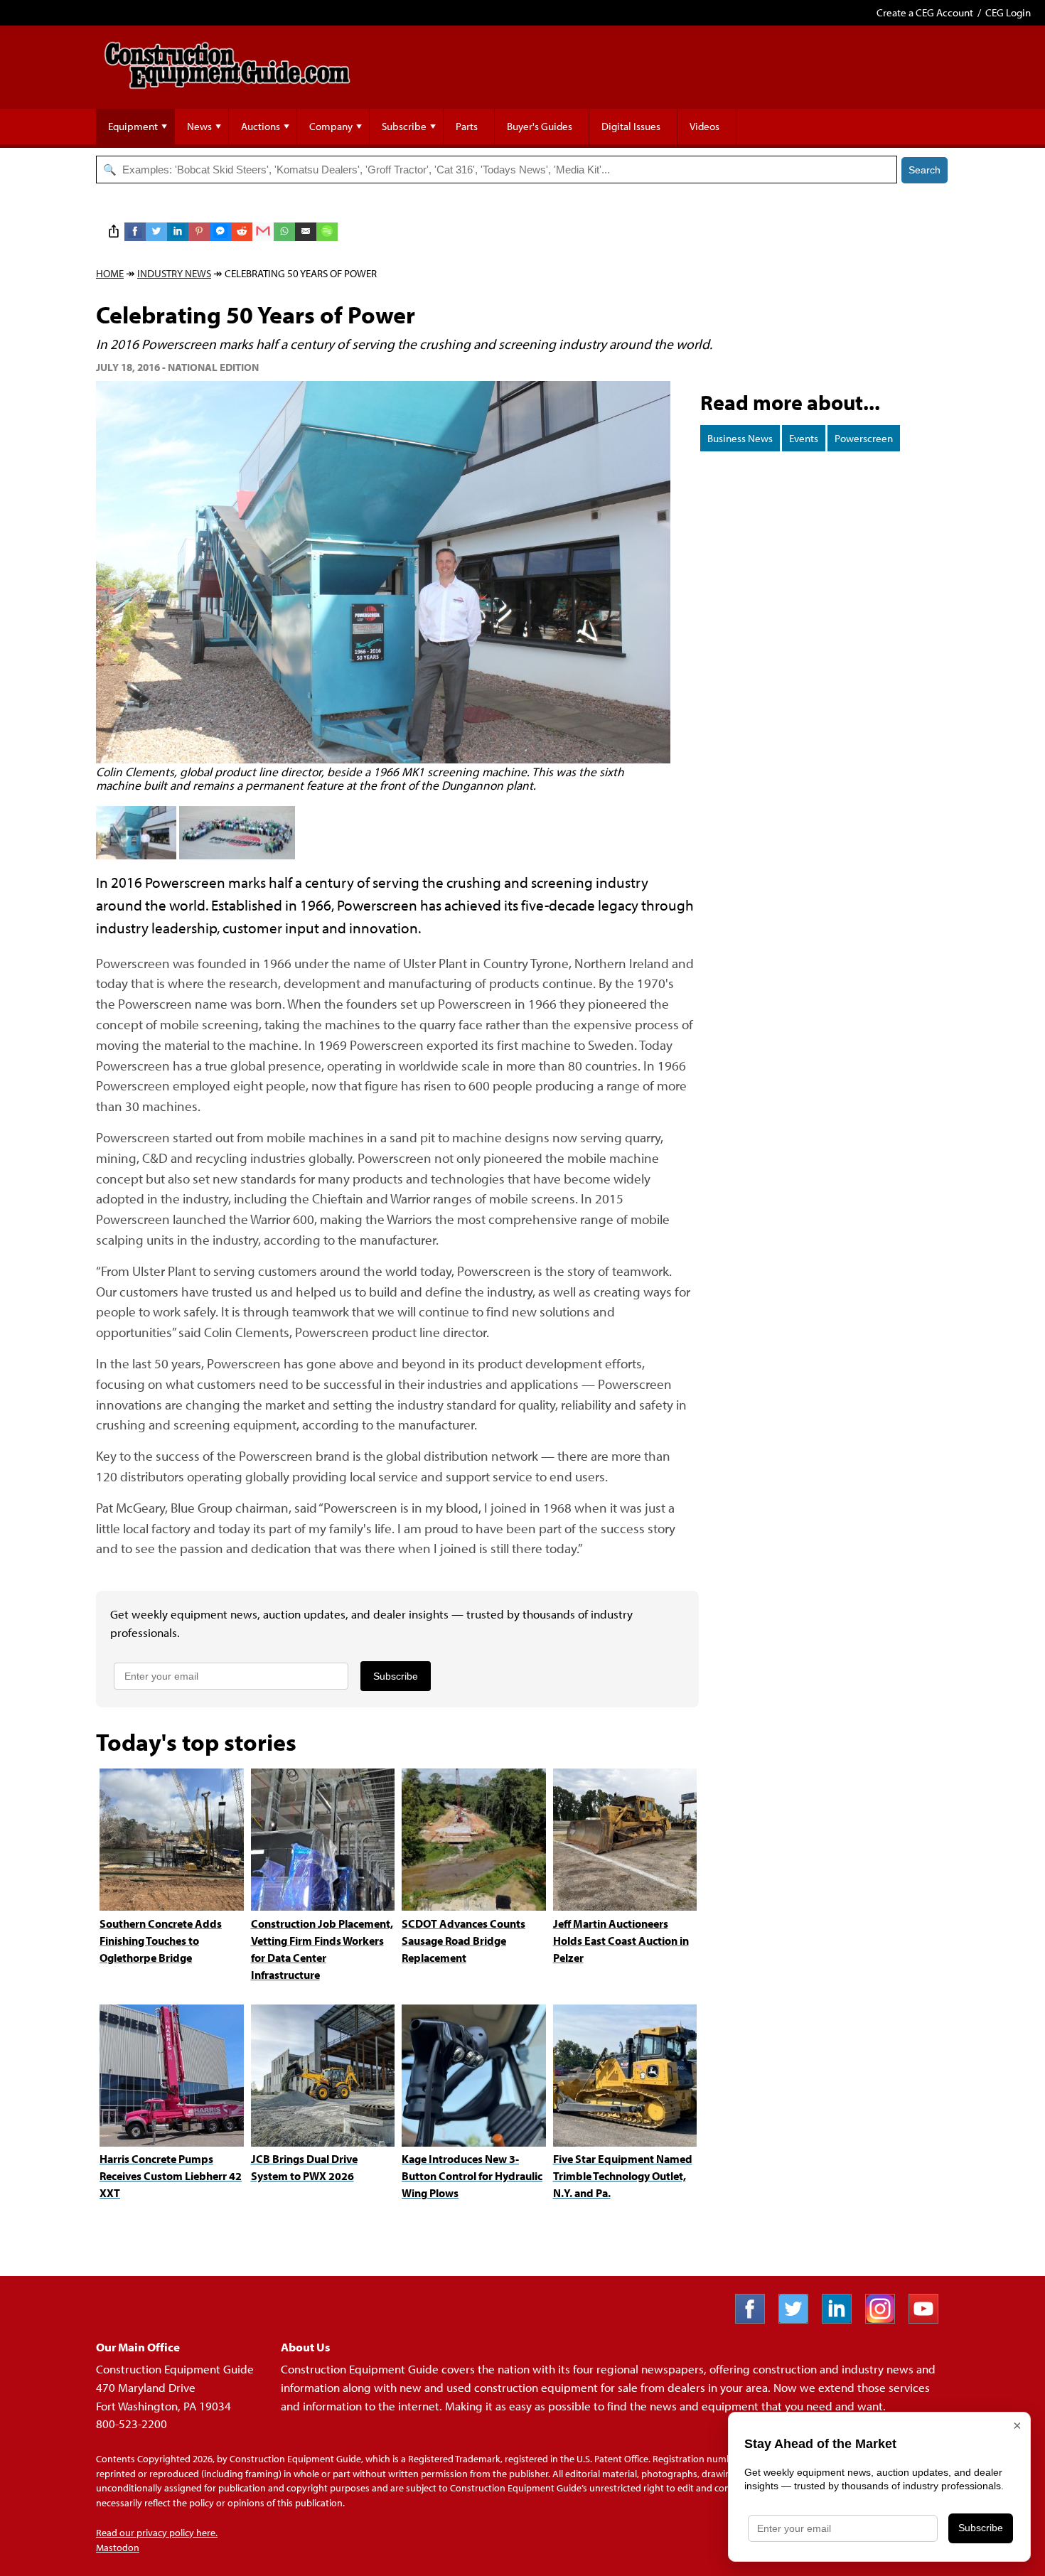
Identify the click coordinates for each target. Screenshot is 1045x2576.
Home (110, 273)
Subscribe (404, 126)
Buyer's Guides (540, 126)
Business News (740, 438)
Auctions (261, 126)
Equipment (133, 126)
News (199, 126)
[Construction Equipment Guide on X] (799, 2319)
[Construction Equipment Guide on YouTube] (929, 2319)
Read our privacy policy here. (157, 2533)
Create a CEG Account (925, 12)
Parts (467, 126)
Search (925, 170)
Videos (704, 126)
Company (331, 126)
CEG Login (1008, 12)
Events (804, 438)
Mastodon (118, 2548)
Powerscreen (864, 438)
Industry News (174, 273)
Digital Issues (631, 126)
